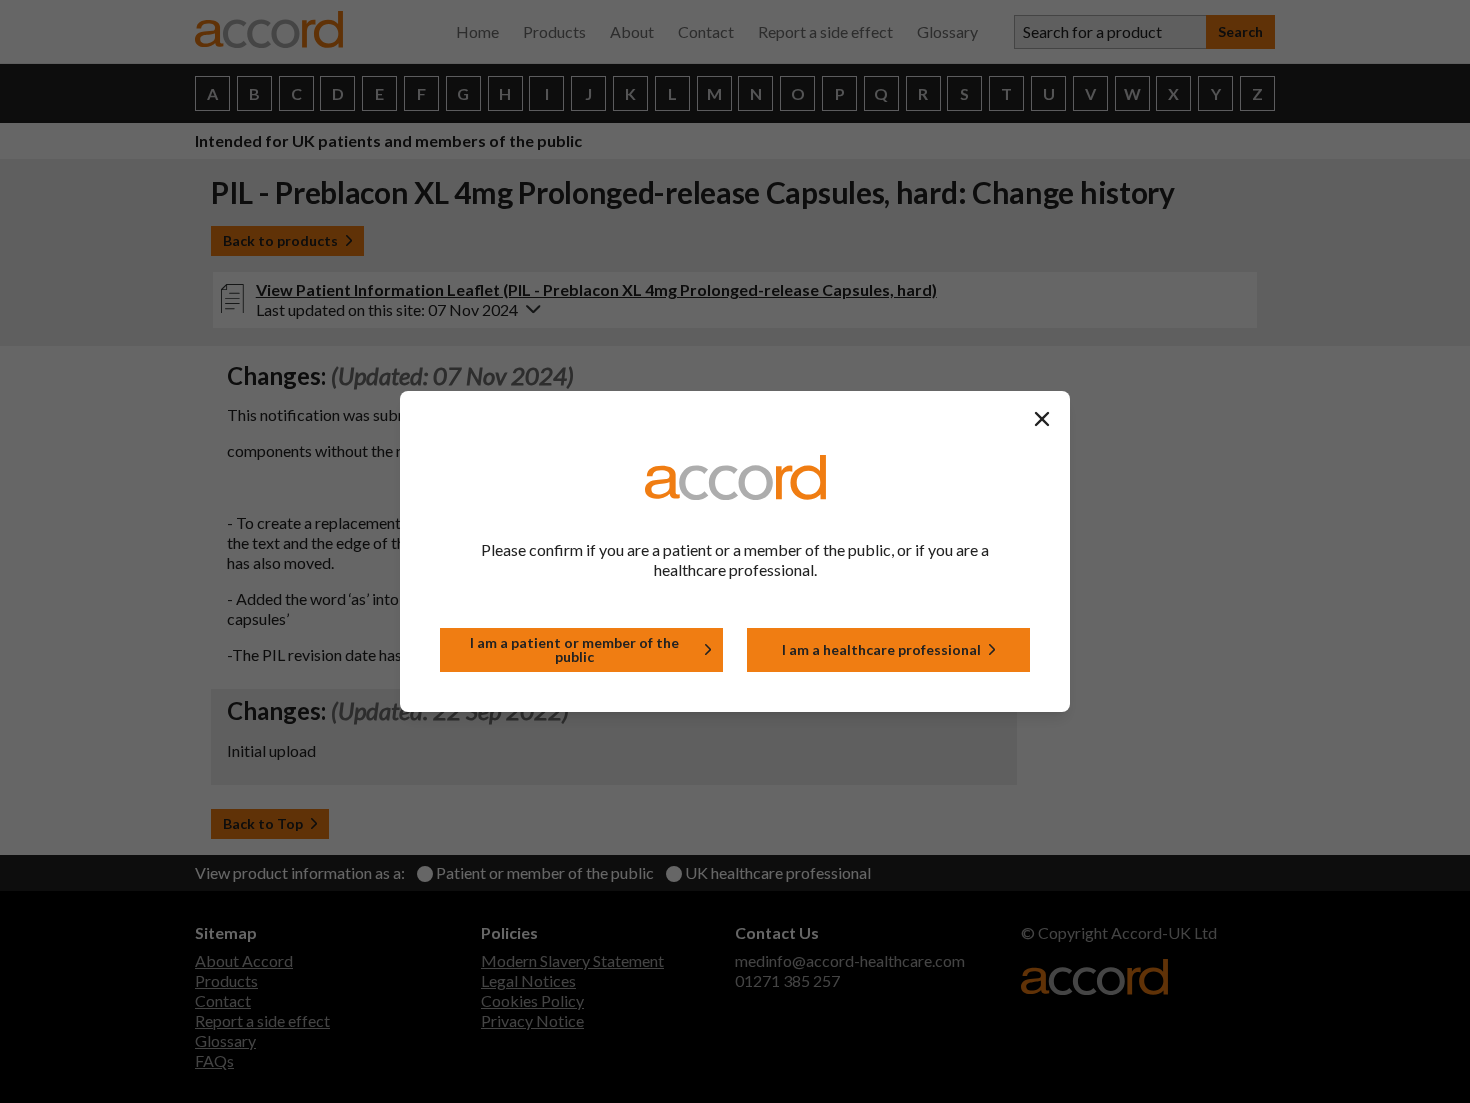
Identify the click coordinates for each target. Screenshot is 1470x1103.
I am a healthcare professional (881, 649)
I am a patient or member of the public (574, 649)
